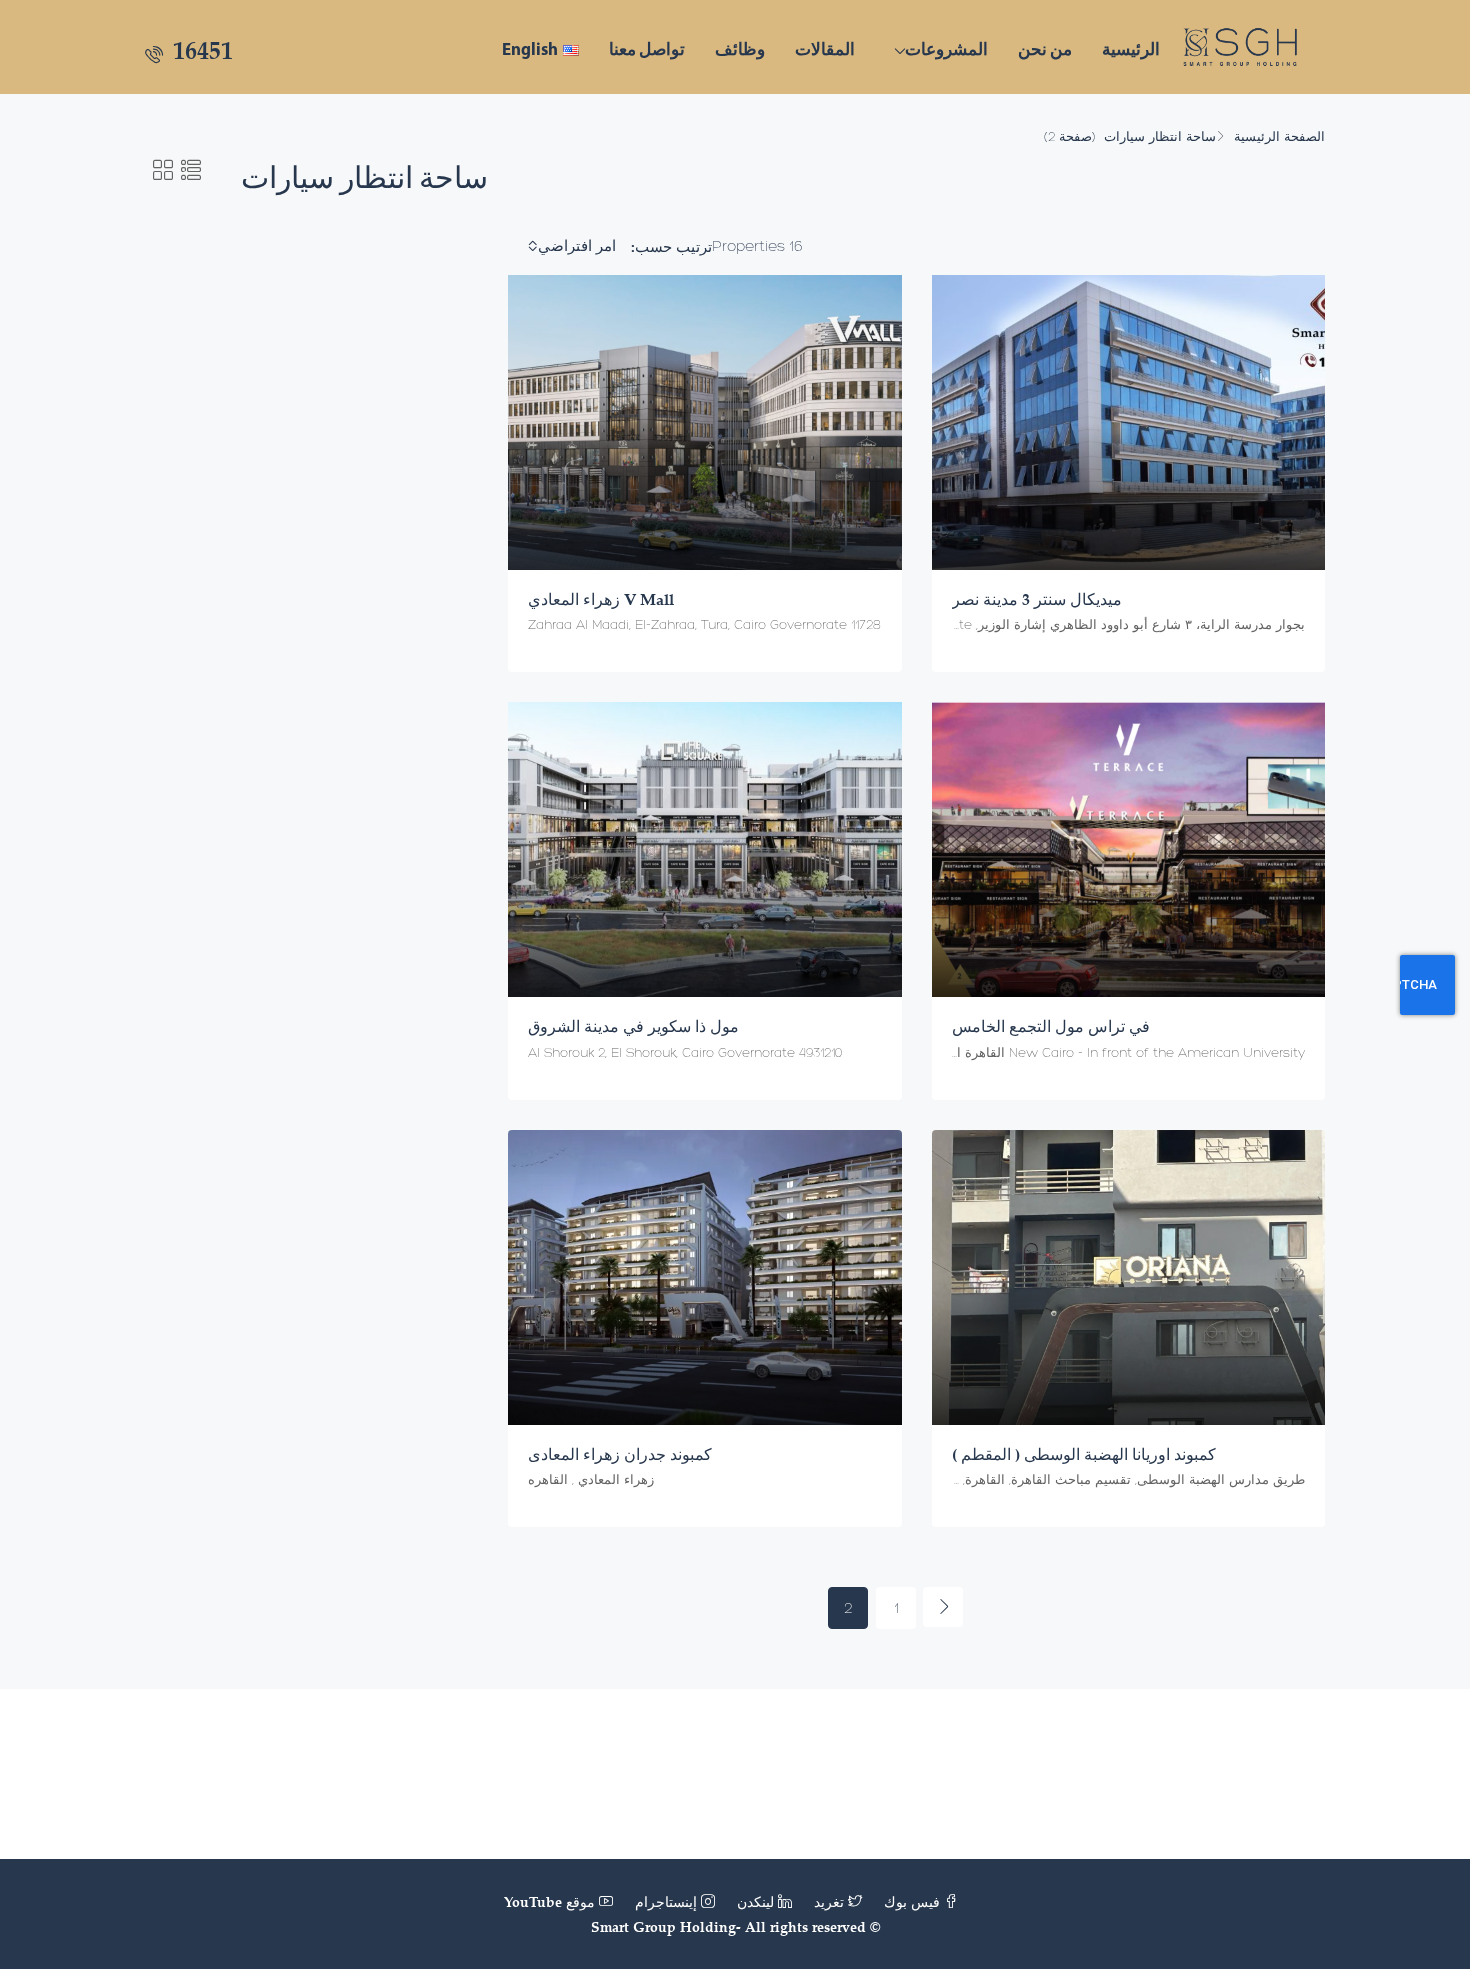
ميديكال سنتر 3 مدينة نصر (1037, 599)
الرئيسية (1131, 48)
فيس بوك (912, 1901)
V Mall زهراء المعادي (601, 599)
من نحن (1045, 48)
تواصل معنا (647, 48)
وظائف (740, 48)
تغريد (829, 1901)
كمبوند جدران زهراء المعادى (620, 1454)
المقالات (825, 48)
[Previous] (943, 1607)
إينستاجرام (666, 1901)
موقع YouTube (551, 1901)
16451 (200, 50)
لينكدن (755, 1901)
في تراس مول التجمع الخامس (1053, 1026)
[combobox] (569, 246)
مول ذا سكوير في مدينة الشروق (633, 1026)
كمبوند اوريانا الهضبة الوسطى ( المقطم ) (1084, 1454)
